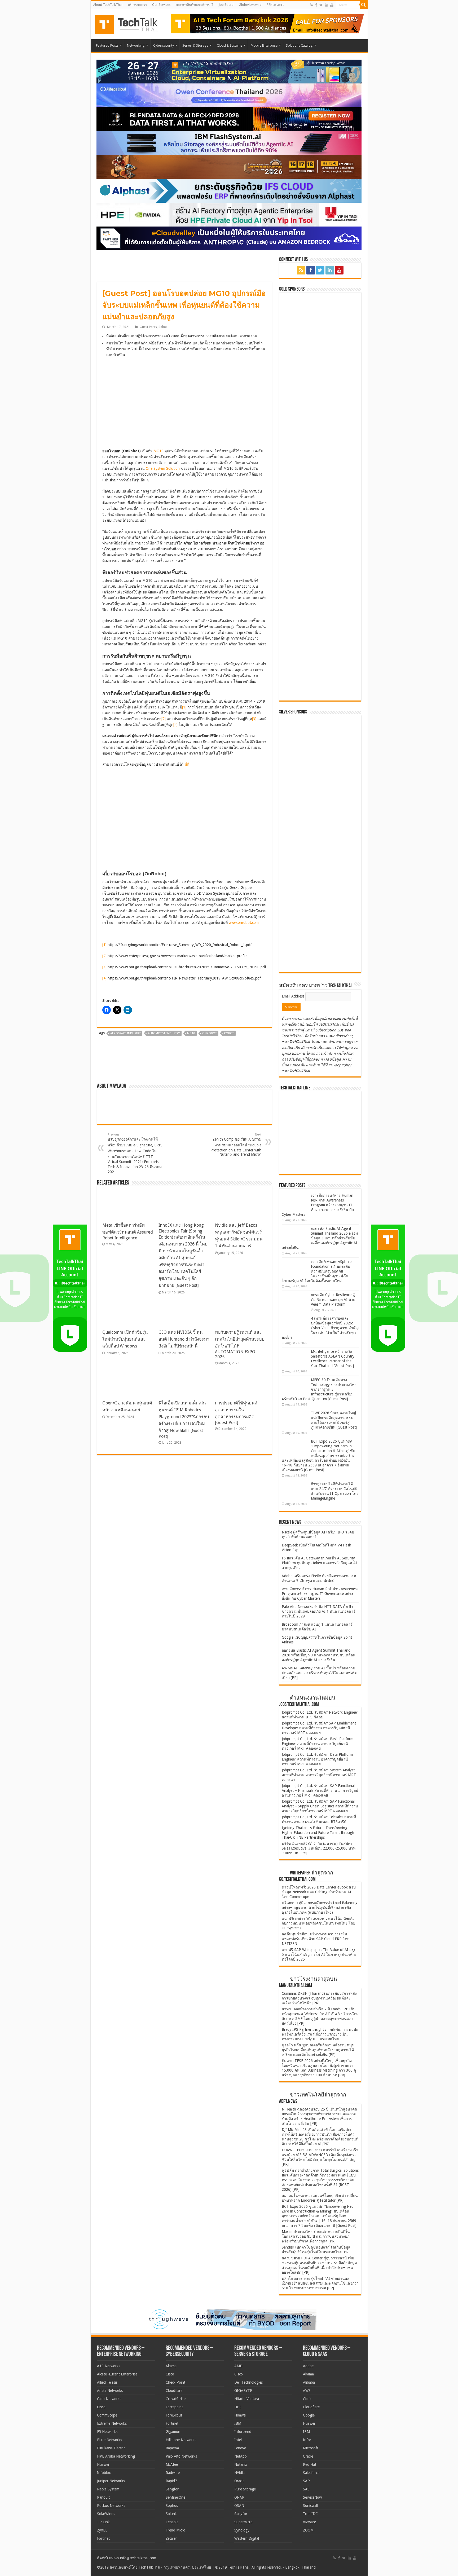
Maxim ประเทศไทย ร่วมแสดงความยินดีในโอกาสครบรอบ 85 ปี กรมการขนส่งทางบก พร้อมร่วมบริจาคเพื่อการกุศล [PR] (316, 2236)
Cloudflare (174, 2391)
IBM (238, 2423)
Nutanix (241, 2464)
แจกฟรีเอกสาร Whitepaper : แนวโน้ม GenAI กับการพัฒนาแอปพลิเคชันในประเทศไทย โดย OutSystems (318, 1923)
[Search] (364, 5)
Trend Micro (175, 2530)
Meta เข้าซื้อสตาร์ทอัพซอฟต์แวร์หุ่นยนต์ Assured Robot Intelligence (128, 1232)
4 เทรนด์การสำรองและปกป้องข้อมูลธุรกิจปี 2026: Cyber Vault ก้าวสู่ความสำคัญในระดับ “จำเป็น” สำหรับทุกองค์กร (320, 1328)
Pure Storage (245, 2489)
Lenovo (240, 2448)
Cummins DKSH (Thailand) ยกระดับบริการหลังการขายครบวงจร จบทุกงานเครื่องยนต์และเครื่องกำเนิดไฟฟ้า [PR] (319, 1998)
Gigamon (173, 2432)
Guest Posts (148, 327)
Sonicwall (310, 2506)
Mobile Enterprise (264, 45)
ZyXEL (102, 2530)
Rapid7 (171, 2481)
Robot (163, 327)
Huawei (103, 2464)
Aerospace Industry (125, 1033)
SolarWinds (106, 2514)
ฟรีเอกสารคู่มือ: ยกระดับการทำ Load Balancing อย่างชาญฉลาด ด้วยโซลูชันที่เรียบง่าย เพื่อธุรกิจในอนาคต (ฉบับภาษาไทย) (320, 1908)
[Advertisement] (322, 935)
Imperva (172, 2448)
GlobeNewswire (250, 5)
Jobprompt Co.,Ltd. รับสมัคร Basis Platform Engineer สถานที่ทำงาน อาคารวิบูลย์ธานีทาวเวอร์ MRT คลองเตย (318, 1744)
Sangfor (172, 2489)
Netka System (108, 2489)
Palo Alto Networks (181, 2456)
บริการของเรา (137, 5)
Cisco (101, 2407)
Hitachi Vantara (247, 2399)
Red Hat (310, 2464)
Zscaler (171, 2538)
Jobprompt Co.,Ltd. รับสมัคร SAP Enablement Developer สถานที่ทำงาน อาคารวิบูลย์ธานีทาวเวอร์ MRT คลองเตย (319, 1728)
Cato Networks (109, 2399)
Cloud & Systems (230, 45)
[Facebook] (316, 5)
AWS (307, 2391)
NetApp (241, 2456)
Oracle (239, 2481)
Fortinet (103, 2538)
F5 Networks (107, 2432)
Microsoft (311, 2448)
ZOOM (308, 2530)
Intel (238, 2440)
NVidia (239, 2473)
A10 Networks (109, 2366)
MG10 (158, 451)
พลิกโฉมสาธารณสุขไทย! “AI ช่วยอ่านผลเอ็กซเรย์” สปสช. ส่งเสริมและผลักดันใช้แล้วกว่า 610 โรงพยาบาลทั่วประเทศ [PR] (320, 2283)
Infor (307, 2440)
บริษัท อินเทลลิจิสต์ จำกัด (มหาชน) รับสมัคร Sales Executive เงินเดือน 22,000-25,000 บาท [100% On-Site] (319, 1848)
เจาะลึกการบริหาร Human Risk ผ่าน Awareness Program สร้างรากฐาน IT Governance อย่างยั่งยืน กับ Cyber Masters (318, 1205)
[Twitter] (321, 5)
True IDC (310, 2514)
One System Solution (163, 468)
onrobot (209, 1033)
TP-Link (103, 2522)
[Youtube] (332, 5)
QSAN (239, 2506)
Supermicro (243, 2522)
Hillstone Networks (181, 2440)
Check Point (175, 2382)
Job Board (226, 5)
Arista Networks (110, 2391)
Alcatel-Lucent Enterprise (117, 2374)
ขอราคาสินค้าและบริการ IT (195, 5)
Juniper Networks (111, 2481)
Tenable (172, 2522)
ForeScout (174, 2415)
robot (229, 1033)
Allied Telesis (107, 2382)
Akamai (171, 2366)
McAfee (172, 2464)
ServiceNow (312, 2497)
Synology (242, 2530)
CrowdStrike (176, 2399)
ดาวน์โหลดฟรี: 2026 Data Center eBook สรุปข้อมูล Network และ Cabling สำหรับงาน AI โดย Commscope (319, 1892)
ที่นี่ (187, 764)
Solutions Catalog (299, 45)
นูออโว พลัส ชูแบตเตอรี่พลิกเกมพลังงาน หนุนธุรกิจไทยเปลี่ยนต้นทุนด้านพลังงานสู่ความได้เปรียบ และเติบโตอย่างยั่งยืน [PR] (318, 2050)
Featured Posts (107, 45)
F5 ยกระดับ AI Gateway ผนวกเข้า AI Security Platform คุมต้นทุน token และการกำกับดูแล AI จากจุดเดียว (319, 1563)
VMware (309, 2522)
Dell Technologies (248, 2382)
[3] (254, 719)
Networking (136, 45)
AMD (238, 2366)
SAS (306, 2489)
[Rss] (312, 5)
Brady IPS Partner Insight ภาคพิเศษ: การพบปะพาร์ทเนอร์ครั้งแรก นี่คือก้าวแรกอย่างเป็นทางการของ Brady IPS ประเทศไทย (320, 2034)
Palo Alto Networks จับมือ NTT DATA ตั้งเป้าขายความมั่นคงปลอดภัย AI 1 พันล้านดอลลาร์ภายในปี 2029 (319, 1611)
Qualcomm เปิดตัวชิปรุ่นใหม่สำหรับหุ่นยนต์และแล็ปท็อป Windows (125, 1339)
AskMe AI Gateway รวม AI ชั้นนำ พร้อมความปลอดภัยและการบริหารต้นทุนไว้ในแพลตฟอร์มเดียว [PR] (320, 1673)
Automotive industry (164, 1033)
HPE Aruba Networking (116, 2456)
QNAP (239, 2497)
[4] (175, 725)
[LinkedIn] (327, 5)
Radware (173, 2473)
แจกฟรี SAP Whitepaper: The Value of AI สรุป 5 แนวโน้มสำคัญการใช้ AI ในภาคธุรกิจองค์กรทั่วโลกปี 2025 (319, 1954)
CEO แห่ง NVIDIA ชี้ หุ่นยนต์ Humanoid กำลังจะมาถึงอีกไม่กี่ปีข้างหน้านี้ (184, 1339)
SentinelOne (175, 2497)
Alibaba (309, 2382)
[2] (164, 719)
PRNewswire (275, 5)
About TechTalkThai (108, 5)
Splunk (171, 2514)
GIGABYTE (243, 2391)
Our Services (161, 5)
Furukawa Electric (111, 2448)
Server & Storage (195, 45)
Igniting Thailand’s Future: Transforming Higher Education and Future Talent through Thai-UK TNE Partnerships (318, 1833)
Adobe (308, 2366)
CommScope (107, 2415)
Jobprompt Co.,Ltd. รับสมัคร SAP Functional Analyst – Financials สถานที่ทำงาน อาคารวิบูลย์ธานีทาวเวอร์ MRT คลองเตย (320, 1790)
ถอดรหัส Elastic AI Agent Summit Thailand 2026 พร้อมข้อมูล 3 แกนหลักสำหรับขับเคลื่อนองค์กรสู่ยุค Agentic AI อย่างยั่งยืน (320, 1238)
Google (309, 2415)
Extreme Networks (112, 2423)
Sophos (172, 2506)
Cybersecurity (164, 45)
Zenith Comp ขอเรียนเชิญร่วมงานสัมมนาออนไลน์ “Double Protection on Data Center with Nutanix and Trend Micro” (236, 1145)
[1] (184, 707)
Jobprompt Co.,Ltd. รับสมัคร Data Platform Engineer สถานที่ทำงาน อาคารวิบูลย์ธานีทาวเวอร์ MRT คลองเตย (317, 1759)
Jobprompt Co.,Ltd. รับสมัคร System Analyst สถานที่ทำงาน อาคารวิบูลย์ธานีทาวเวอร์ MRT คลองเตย (319, 1775)
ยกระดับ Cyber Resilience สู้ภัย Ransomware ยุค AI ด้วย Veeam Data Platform (333, 1300)
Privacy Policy (340, 1065)
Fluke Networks (109, 2440)
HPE (238, 2407)
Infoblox (104, 2473)
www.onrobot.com (244, 923)
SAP (306, 2481)
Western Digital (247, 2538)
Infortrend (243, 2432)
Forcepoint (174, 2407)
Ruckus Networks (111, 2506)
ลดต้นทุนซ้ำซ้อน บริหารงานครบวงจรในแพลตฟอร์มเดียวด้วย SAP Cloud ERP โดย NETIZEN (316, 1939)
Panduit (103, 2497)
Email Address (294, 996)
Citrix (307, 2399)
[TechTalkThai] (133, 23)
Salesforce (311, 2473)
